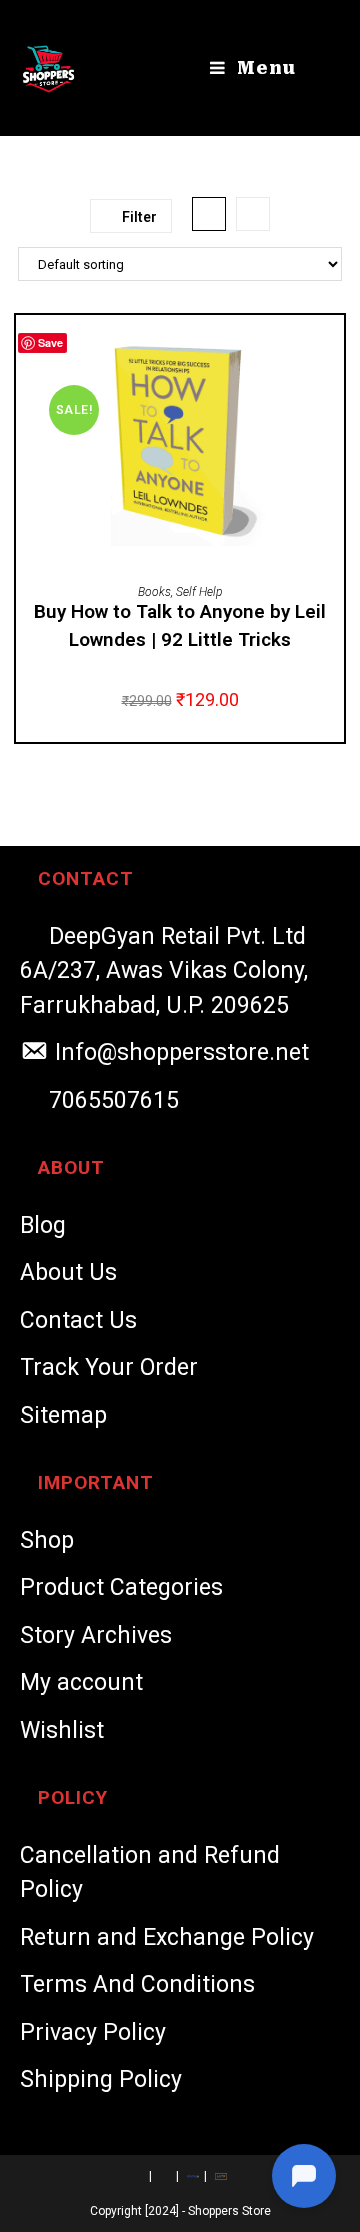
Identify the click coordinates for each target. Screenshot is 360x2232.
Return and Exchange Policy (167, 1937)
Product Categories (121, 1587)
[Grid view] (209, 214)
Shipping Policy (101, 2079)
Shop (47, 1540)
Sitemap (63, 1415)
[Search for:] (315, 68)
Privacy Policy (93, 2032)
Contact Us (78, 1320)
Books (154, 592)
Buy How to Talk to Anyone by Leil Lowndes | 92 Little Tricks (180, 626)
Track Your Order (109, 1367)
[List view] (253, 214)
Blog (43, 1225)
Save (50, 342)
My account (81, 1682)
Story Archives (96, 1635)
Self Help (199, 592)
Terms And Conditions (137, 1984)
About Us (68, 1272)
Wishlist (62, 1730)
